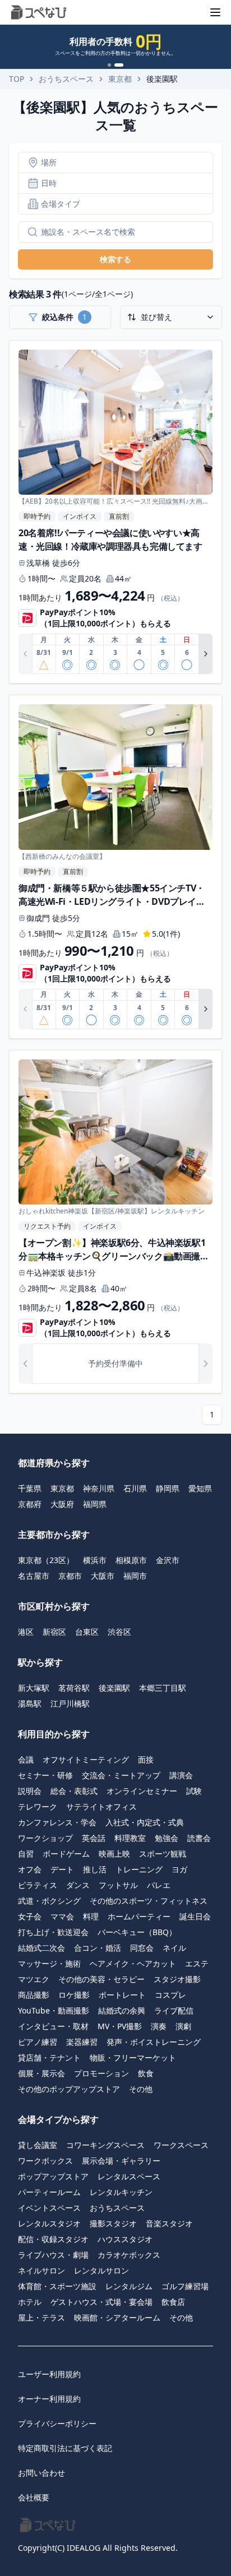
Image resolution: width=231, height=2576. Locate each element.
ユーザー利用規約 (49, 2374)
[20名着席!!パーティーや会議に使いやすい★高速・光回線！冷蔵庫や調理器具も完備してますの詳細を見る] (115, 512)
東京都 (120, 79)
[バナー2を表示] (119, 65)
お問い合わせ (41, 2473)
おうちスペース (66, 79)
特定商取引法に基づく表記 (65, 2448)
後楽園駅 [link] (162, 79)
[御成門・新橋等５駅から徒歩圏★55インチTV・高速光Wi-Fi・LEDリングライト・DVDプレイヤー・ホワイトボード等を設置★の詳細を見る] (115, 867)
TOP (17, 79)
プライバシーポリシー (57, 2423)
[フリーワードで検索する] (28, 232)
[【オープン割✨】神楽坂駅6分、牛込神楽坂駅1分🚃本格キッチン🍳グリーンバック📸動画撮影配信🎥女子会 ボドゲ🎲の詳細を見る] (115, 1222)
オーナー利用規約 (49, 2399)
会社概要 (34, 2497)
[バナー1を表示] (109, 65)
